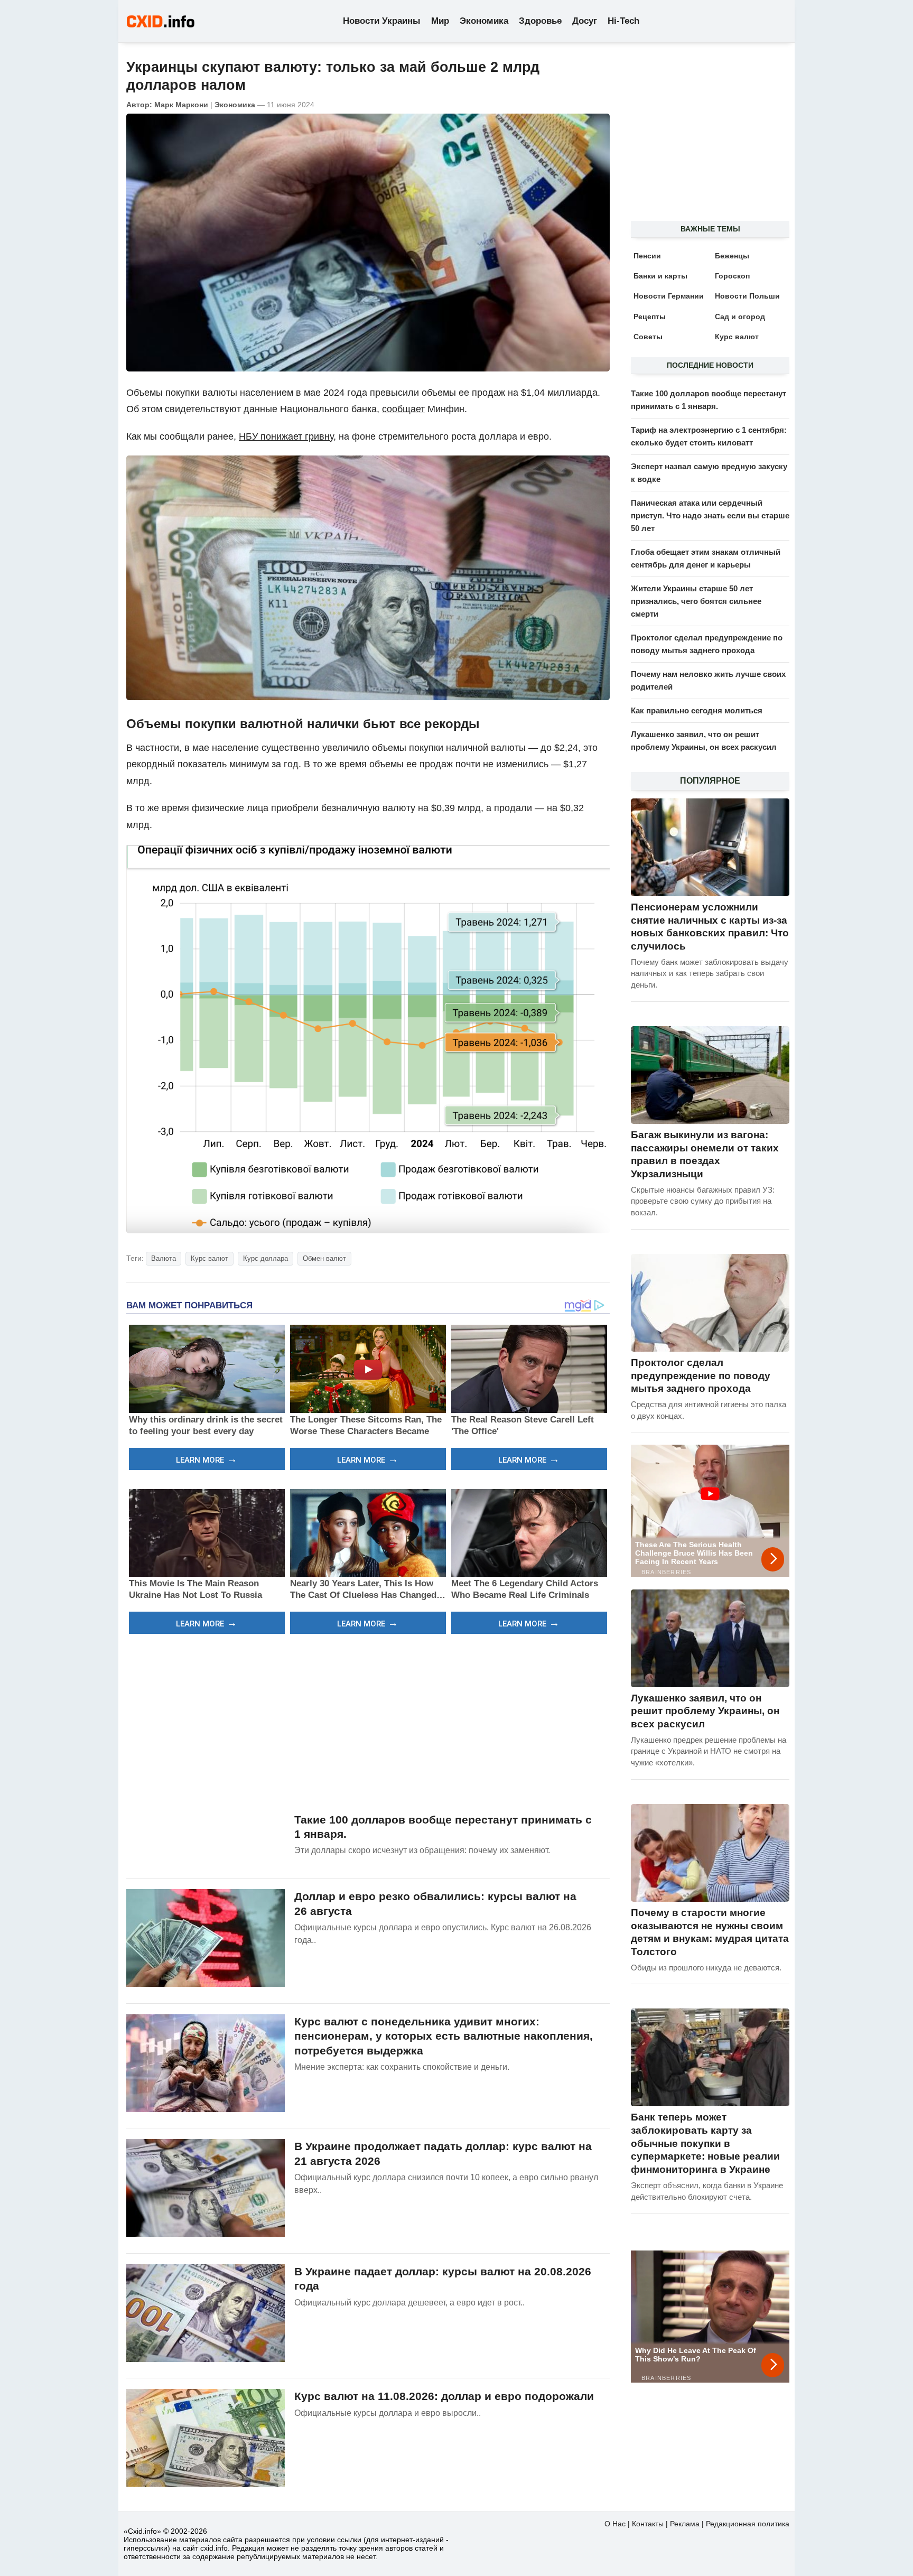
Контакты (648, 2524)
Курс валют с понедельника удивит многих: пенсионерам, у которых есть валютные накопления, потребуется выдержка (444, 2036)
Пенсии (647, 256)
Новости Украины (382, 21)
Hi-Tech (623, 21)
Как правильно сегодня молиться (697, 710)
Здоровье (540, 21)
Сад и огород (740, 317)
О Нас (615, 2524)
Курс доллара (265, 1258)
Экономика (484, 21)
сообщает (403, 409)
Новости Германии (669, 296)
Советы (648, 337)
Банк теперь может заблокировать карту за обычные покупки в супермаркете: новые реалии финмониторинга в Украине (705, 2143)
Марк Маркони (181, 105)
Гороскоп (732, 276)
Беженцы (732, 256)
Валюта (164, 1258)
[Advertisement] (368, 1722)
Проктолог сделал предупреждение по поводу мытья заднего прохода (701, 1375)
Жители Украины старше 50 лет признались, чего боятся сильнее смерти (696, 601)
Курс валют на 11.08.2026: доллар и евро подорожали (444, 2396)
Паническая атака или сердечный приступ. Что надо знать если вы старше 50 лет (710, 515)
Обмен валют (324, 1258)
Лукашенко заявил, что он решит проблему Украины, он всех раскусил (705, 1711)
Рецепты (650, 317)
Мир (440, 21)
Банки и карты (660, 276)
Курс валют (209, 1258)
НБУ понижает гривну (286, 436)
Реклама (685, 2524)
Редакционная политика (748, 2524)
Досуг (585, 21)
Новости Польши (747, 296)
